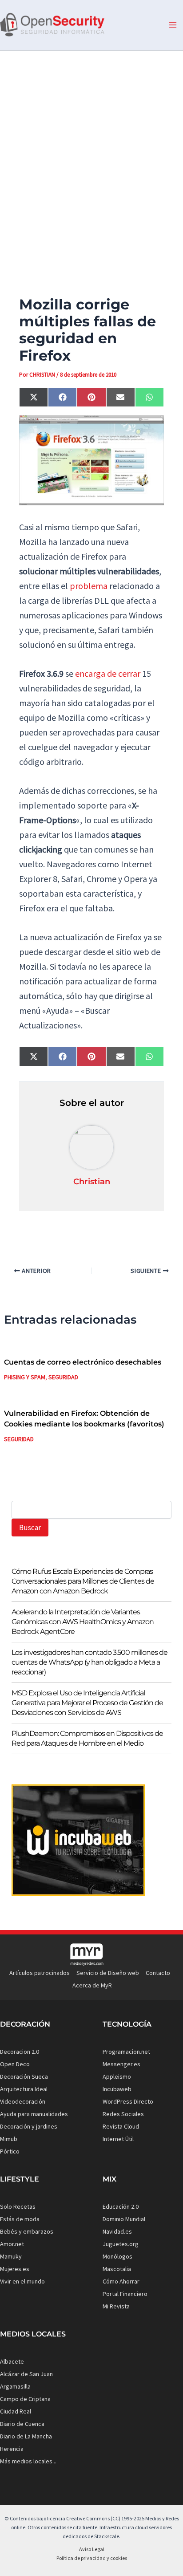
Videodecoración (23, 2101)
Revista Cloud (121, 2126)
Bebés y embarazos (27, 2231)
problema (89, 586)
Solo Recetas (18, 2206)
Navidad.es (117, 2231)
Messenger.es (121, 2064)
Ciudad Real (16, 2411)
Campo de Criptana (25, 2399)
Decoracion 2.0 (20, 2052)
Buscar (30, 1528)
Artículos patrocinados (40, 1973)
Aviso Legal (92, 2549)
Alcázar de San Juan (26, 2374)
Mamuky (11, 2256)
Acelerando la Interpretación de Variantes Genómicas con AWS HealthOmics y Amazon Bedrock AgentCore (83, 1622)
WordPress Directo (128, 2101)
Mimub (9, 2139)
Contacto (158, 1973)
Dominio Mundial (124, 2219)
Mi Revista (116, 2306)
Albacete (12, 2361)
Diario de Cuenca (22, 2424)
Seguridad (63, 1377)
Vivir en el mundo (22, 2281)
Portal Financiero (125, 2294)
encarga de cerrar (108, 673)
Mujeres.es (15, 2269)
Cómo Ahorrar (121, 2281)
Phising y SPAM (25, 1377)
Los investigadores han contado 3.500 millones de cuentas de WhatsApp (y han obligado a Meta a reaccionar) (90, 1662)
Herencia (12, 2449)
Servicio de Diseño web (108, 1973)
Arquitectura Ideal (24, 2089)
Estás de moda (20, 2219)
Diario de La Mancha (26, 2436)
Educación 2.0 (121, 2206)
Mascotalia (117, 2269)
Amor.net (12, 2244)
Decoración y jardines (29, 2126)
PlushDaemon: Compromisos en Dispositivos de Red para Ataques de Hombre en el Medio (87, 1738)
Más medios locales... (28, 2461)
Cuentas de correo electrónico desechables (83, 1362)
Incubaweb (117, 2089)
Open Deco (15, 2064)
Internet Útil (118, 2139)
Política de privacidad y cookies (92, 2558)
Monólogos (117, 2256)
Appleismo (117, 2076)
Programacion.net (126, 2052)
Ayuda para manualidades (34, 2114)
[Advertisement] (91, 158)
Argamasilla (15, 2386)
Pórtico (10, 2151)
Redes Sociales (123, 2114)
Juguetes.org (121, 2244)
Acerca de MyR (92, 1985)
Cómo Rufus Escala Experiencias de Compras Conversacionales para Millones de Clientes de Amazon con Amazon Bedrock (83, 1581)
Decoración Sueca (24, 2076)
